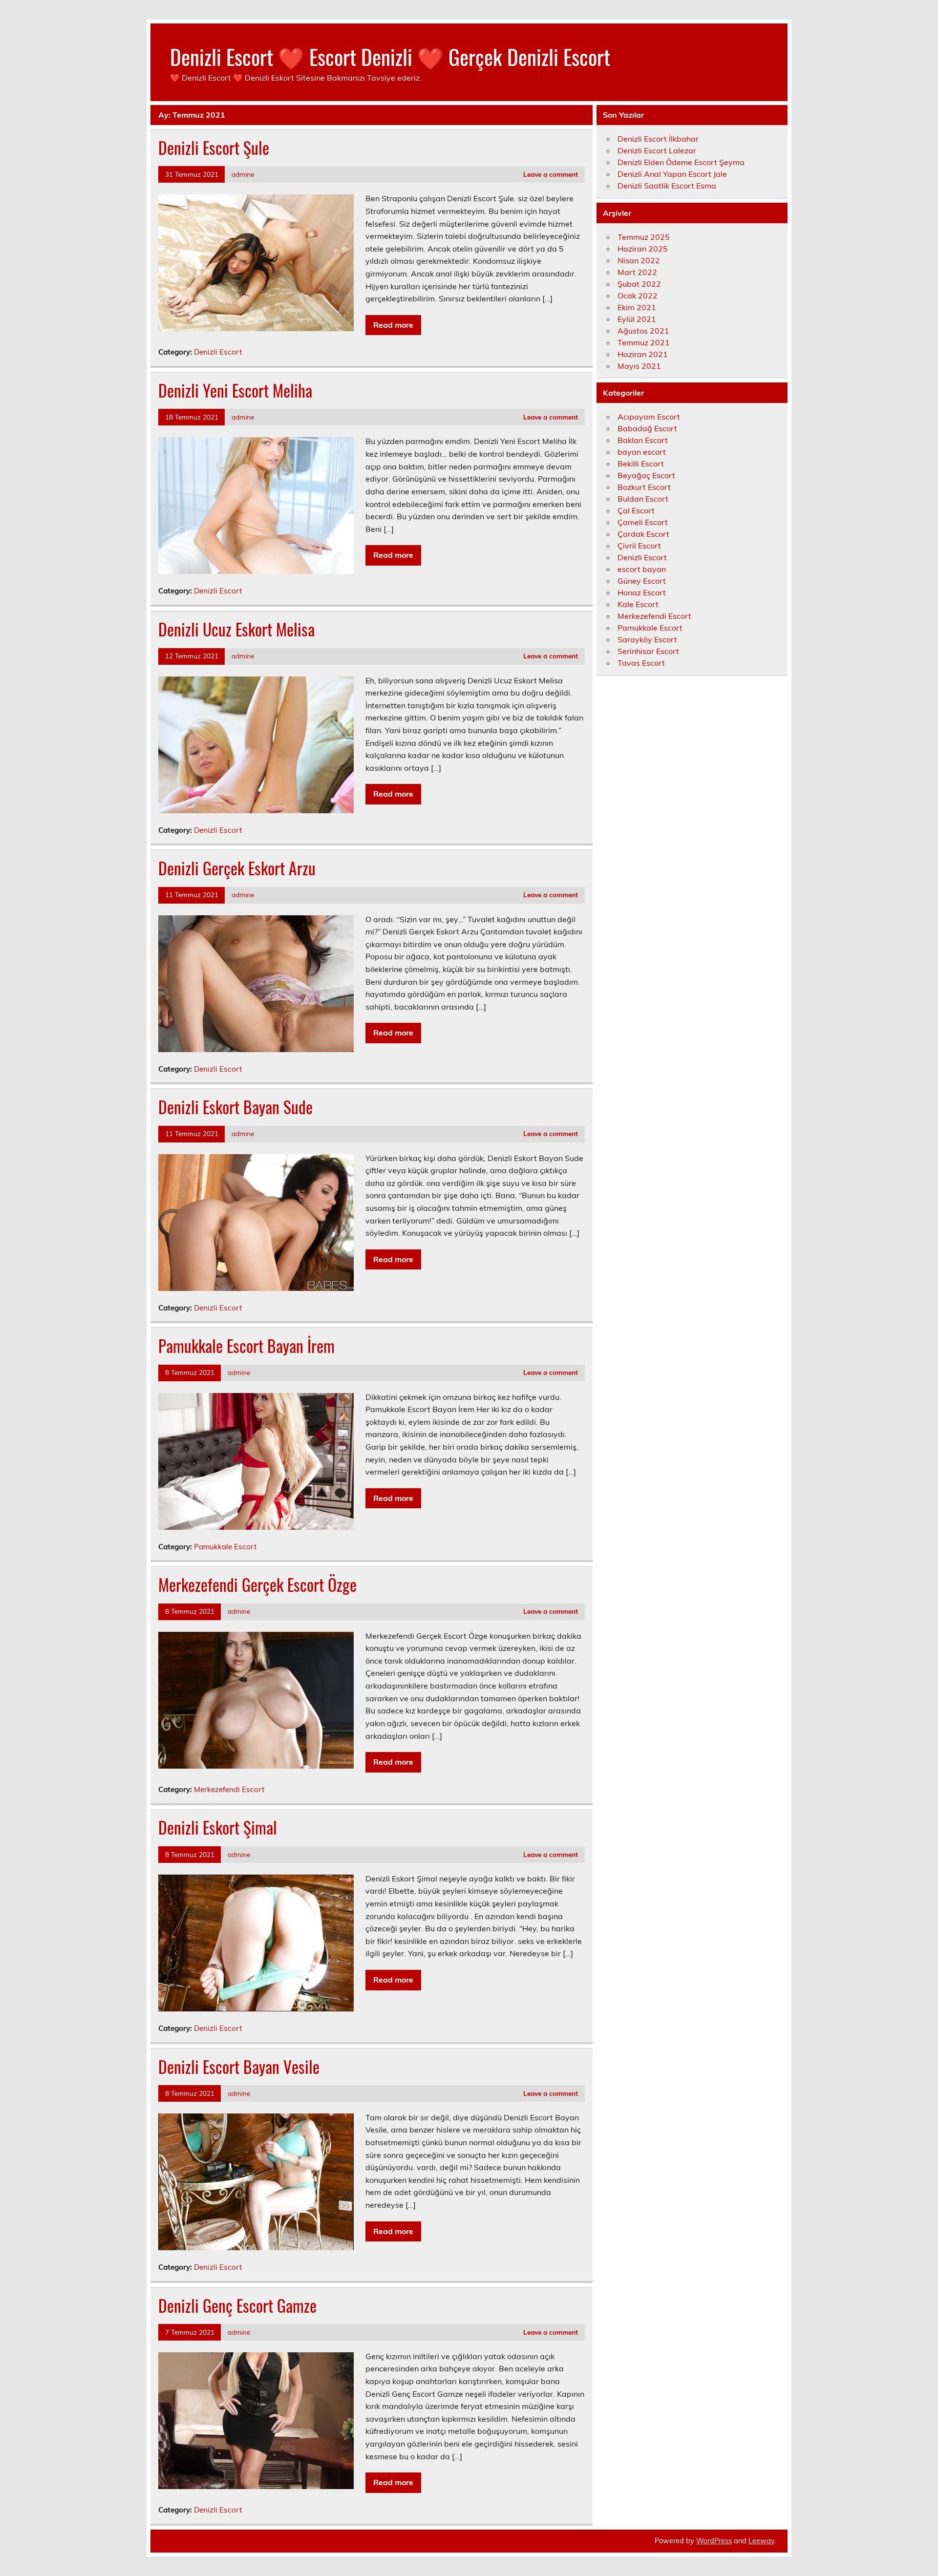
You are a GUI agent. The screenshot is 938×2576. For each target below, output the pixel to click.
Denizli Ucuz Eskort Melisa (236, 629)
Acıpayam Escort (649, 417)
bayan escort (642, 452)
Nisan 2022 (639, 260)
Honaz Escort (642, 592)
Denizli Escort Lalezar (657, 150)
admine (243, 174)
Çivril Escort (639, 546)
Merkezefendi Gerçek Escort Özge (257, 1584)
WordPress (714, 2541)
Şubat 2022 (639, 284)
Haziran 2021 (643, 354)
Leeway (761, 2541)
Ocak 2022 (638, 296)
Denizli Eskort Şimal (218, 1827)
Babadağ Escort (647, 428)
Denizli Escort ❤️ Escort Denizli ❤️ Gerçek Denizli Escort (390, 56)
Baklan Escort (643, 440)
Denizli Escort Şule (214, 148)
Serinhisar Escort (648, 651)
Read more (393, 325)
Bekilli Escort (641, 464)
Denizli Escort (218, 352)
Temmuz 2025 (644, 237)
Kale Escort (638, 604)
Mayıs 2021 (639, 366)
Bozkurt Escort (644, 487)
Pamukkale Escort (225, 1547)
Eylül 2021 (637, 319)
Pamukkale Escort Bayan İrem (246, 1346)
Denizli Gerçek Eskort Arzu (237, 868)
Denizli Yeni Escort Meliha (235, 390)
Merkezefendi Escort (229, 1789)
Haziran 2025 (643, 249)
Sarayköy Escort (647, 639)
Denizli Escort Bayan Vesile (239, 2067)
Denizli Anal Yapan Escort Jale (672, 174)
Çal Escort (636, 510)
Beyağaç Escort (646, 475)
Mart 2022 (637, 272)
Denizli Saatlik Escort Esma (667, 186)
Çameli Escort (643, 522)
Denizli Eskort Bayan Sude (235, 1107)
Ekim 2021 (637, 307)
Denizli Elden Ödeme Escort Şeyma (681, 162)
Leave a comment (551, 174)
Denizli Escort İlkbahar (658, 139)
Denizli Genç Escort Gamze (237, 2305)
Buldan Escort (643, 499)
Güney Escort (642, 581)
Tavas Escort (641, 663)
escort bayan (642, 569)
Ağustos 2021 (643, 331)
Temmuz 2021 (644, 342)
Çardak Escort (643, 534)
